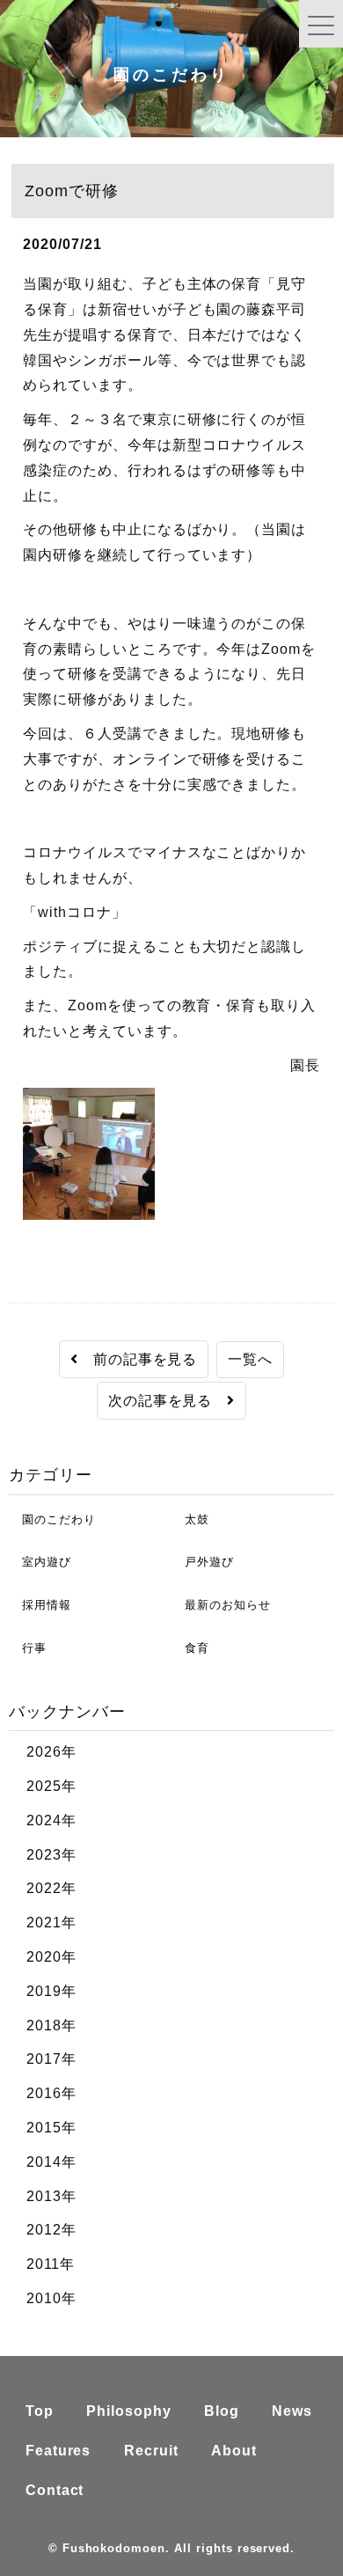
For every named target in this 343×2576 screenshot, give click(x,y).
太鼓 (190, 1519)
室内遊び (40, 1562)
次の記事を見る (168, 1401)
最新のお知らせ (221, 1605)
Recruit (151, 2451)
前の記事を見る (138, 1359)
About (234, 2451)
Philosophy (129, 2411)
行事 (28, 1648)
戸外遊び (203, 1562)
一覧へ (250, 1359)
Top (40, 2411)
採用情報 (40, 1605)
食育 (190, 1648)
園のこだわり (52, 1519)
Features (58, 2451)
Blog (222, 2411)
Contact (55, 2490)
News (292, 2411)
